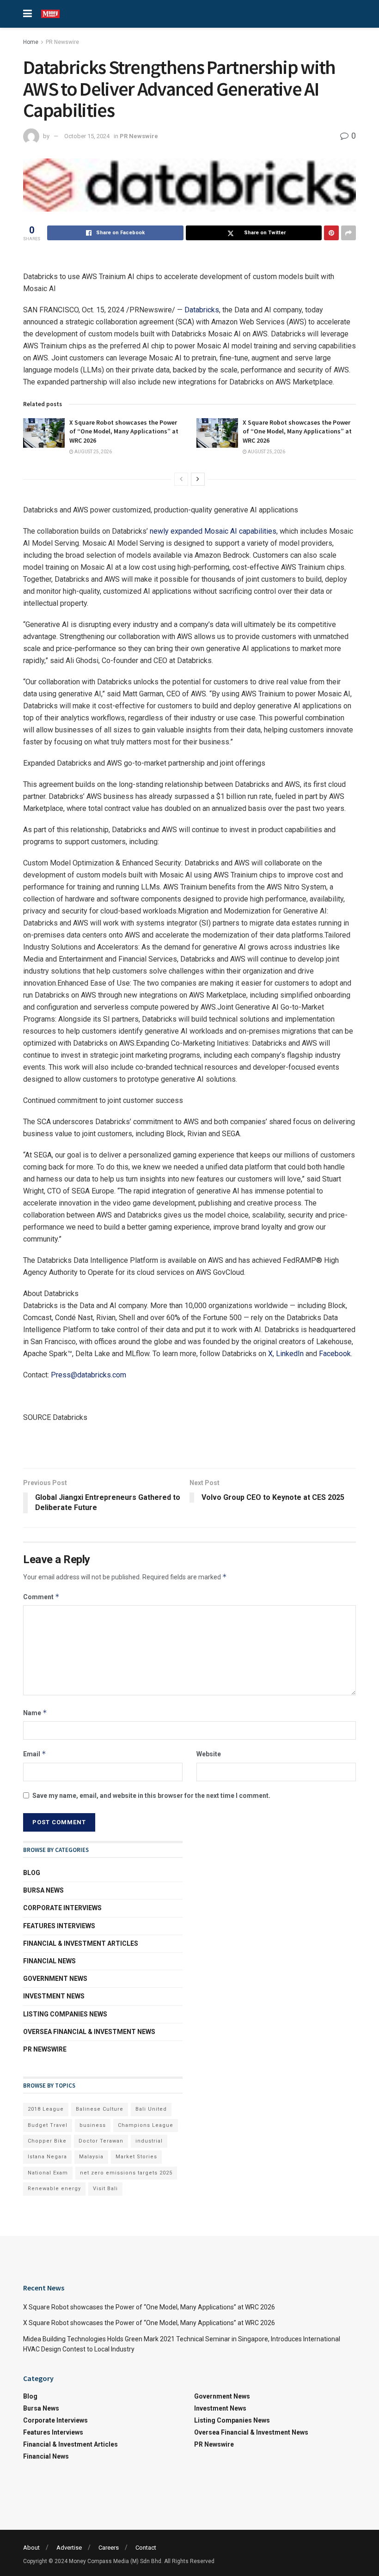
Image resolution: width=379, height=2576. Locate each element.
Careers (109, 2548)
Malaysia (91, 2157)
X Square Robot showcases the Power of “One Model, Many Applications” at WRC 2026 (124, 431)
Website (209, 1754)
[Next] (198, 479)
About (31, 2548)
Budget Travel (48, 2125)
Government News (55, 1979)
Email (35, 1754)
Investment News (54, 1996)
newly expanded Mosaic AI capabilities (213, 531)
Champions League (146, 2125)
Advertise (69, 2548)
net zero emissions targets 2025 (126, 2173)
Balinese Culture (100, 2109)
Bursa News (43, 1890)
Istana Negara (47, 2157)
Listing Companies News (65, 2014)
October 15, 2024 (87, 136)
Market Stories (136, 2157)
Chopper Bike (47, 2141)
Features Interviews (59, 1926)
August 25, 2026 (93, 452)
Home (31, 42)
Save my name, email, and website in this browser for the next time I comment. (151, 1796)
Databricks (202, 310)
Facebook (335, 1354)
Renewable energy (54, 2189)
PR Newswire (62, 42)
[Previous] (181, 479)
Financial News (49, 1961)
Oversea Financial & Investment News (89, 2032)
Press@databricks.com (89, 1375)
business (93, 2125)
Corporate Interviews (62, 1908)
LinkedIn (290, 1354)
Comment (41, 1597)
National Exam (48, 2173)
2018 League (46, 2109)
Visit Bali (105, 2189)
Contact (146, 2548)
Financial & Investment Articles (81, 1943)
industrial (149, 2141)
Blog (32, 1873)
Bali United (151, 2109)
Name (35, 1713)
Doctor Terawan (101, 2141)
